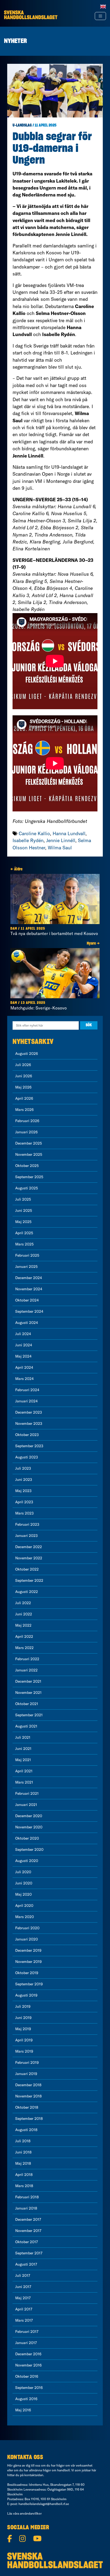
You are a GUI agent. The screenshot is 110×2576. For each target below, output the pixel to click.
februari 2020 (27, 1928)
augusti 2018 (26, 2130)
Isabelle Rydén (28, 840)
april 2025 (24, 1233)
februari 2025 (27, 1255)
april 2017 (24, 2309)
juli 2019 (23, 2006)
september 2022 (29, 1580)
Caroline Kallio (34, 833)
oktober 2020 (27, 1838)
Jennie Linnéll (61, 840)
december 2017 (28, 2219)
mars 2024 (24, 1379)
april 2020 (24, 1906)
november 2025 (29, 1154)
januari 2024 (26, 1401)
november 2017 (28, 2231)
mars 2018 (24, 2186)
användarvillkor (31, 2513)
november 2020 (29, 1827)
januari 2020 (27, 1939)
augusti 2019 (26, 1995)
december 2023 (29, 1412)
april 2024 (24, 1367)
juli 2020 (23, 1872)
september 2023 (29, 1446)
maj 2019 (23, 2029)
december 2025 (29, 1143)
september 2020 (29, 1849)
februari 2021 (27, 1793)
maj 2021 (23, 1760)
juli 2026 (23, 1065)
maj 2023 (23, 1491)
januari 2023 (26, 1536)
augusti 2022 (27, 1592)
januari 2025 (26, 1267)
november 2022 (29, 1558)
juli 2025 (23, 1199)
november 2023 (29, 1423)
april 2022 (24, 1636)
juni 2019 (23, 2018)
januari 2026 (26, 1132)
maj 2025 (23, 1222)
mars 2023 (24, 1513)
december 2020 (29, 1816)
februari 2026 (27, 1121)
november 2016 (28, 2365)
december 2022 (29, 1547)
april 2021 (24, 1771)
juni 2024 (24, 1345)
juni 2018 (23, 2152)
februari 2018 (27, 2197)
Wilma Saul (60, 848)
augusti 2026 (27, 1054)
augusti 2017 (26, 2264)
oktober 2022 (27, 1569)
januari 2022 (26, 1670)
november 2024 (29, 1289)
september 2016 (29, 2388)
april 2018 (24, 2175)
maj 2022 (23, 1625)
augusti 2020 (27, 1861)
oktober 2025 (27, 1166)
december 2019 (28, 1950)
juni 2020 (24, 1883)
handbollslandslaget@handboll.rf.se (44, 2504)
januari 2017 (26, 2343)
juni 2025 (24, 1210)
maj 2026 (23, 1087)
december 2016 (28, 2354)
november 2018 (28, 2096)
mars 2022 (24, 1648)
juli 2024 (23, 1334)
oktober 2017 (27, 2242)
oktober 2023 (27, 1435)
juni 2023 (24, 1480)
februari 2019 (27, 2062)
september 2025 (29, 1177)
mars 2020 (25, 1917)
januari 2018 (26, 2208)
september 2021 (29, 1715)
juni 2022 (24, 1614)
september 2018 (29, 2119)
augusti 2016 (26, 2399)
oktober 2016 (27, 2376)
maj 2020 (23, 1894)
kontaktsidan (34, 2475)
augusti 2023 (27, 1457)
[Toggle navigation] (100, 16)
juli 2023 (23, 1468)
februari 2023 (27, 1524)
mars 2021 (24, 1782)
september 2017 (29, 2253)
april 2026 (24, 1098)
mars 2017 (24, 2320)
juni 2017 (23, 2287)
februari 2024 (27, 1390)
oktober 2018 (27, 2107)
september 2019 (29, 1984)
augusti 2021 (26, 1726)
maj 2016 (23, 2410)
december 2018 (28, 2085)
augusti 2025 (27, 1188)
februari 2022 (27, 1659)
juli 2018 (23, 2141)
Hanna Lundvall (69, 833)
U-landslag (22, 125)
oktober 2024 (27, 1300)
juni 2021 (23, 1749)
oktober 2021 (27, 1704)
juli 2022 (23, 1603)
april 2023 (24, 1502)
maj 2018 (23, 2163)
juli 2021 (23, 1737)
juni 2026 (24, 1076)
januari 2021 (26, 1805)
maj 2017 (23, 2298)
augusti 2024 (27, 1323)
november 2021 (28, 1693)
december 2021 (28, 1681)
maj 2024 (23, 1356)
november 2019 (28, 1962)
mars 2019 (24, 2051)
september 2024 (29, 1311)
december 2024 (29, 1278)
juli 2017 (23, 2275)
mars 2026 (24, 1110)
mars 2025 (24, 1244)
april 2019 (24, 2040)
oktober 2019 (27, 1973)
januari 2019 (26, 2074)
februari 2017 (27, 2332)
